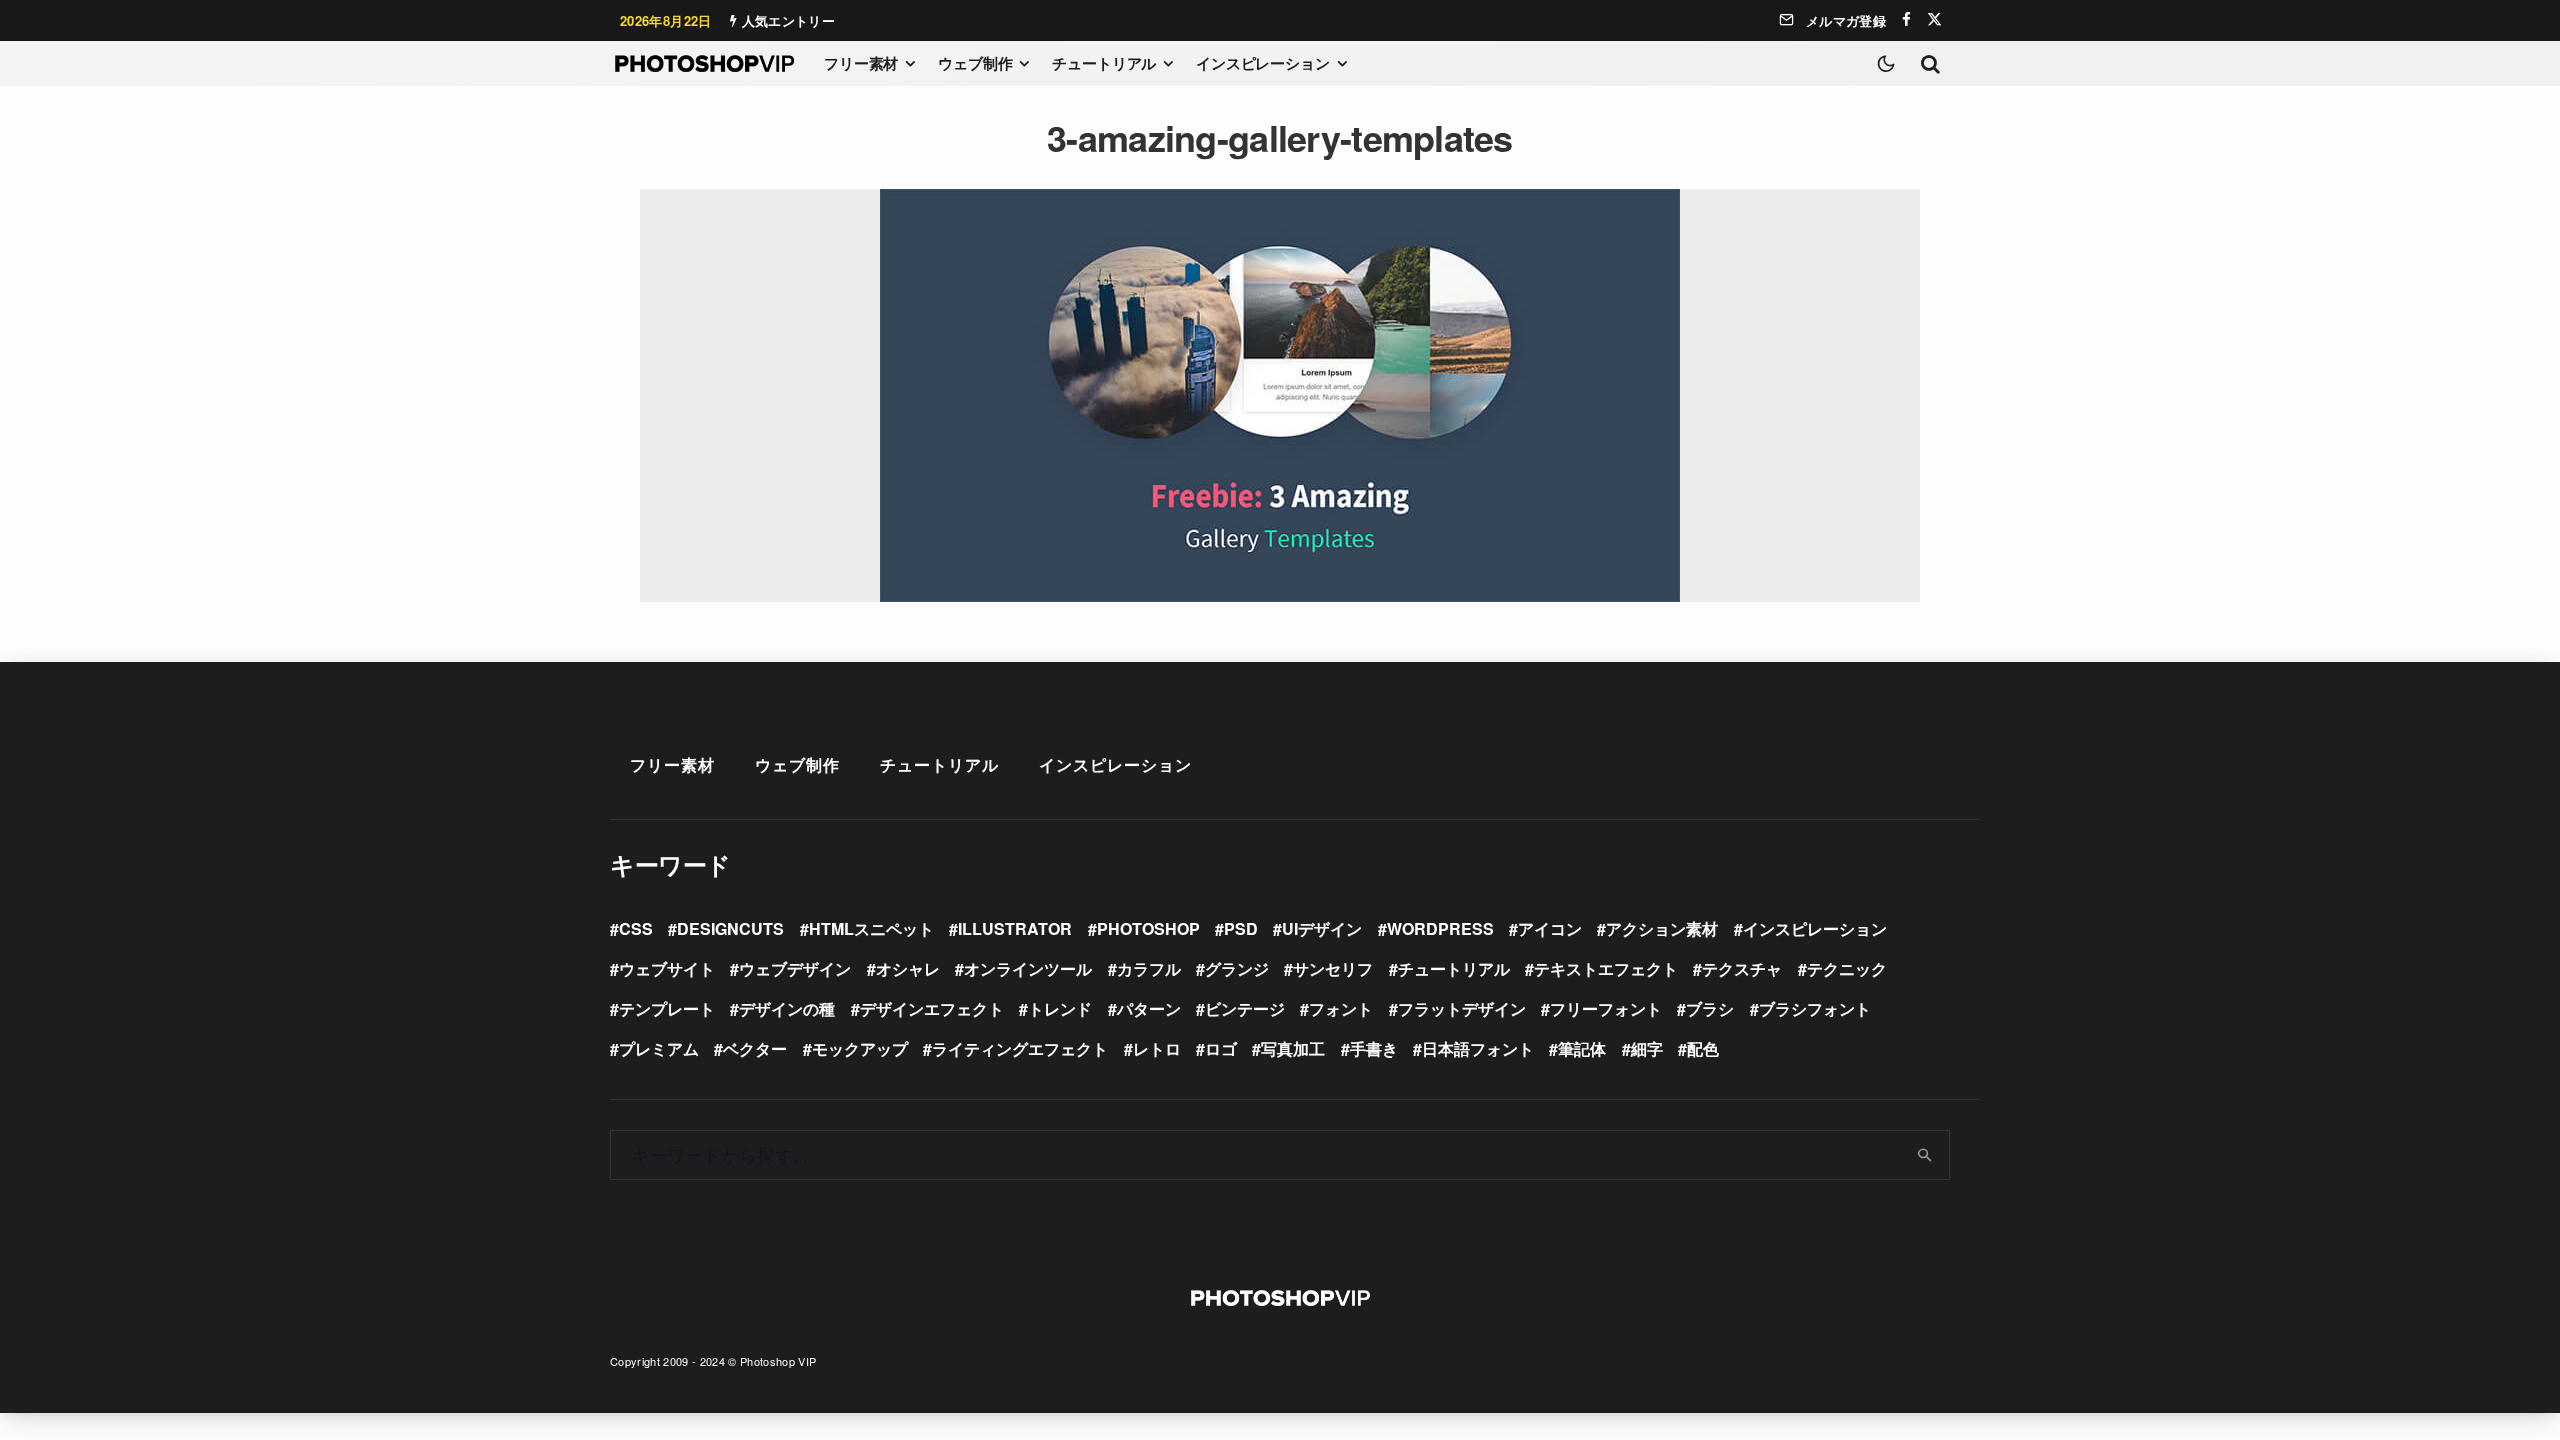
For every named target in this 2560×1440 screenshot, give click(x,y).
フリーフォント (1606, 1008)
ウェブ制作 (975, 63)
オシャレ (908, 968)
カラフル (1149, 968)
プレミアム (659, 1048)
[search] (1925, 1155)
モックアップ (860, 1048)
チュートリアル (1104, 63)
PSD (1241, 928)
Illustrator (1015, 928)
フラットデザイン (1462, 1008)
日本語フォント (1478, 1048)
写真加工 (1293, 1048)
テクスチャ (1742, 968)
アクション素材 (1662, 928)
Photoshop (1148, 928)
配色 (1703, 1048)
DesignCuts (730, 928)
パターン (1149, 1008)
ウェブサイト (667, 968)
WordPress (1440, 928)
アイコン (1550, 928)
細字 (1647, 1048)
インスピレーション (1263, 63)
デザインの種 (787, 1008)
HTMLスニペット (871, 928)
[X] (1934, 19)
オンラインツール (1028, 968)
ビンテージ (1245, 1008)
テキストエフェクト (1606, 968)
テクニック (1847, 968)
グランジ (1237, 968)
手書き (1374, 1048)
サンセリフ (1333, 968)
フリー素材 (861, 63)
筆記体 (1582, 1048)
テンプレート (667, 1008)
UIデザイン (1322, 928)
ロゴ (1221, 1048)
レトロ (1157, 1048)
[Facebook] (1906, 19)
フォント (1341, 1008)
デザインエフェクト (932, 1008)
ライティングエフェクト (1020, 1048)
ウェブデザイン (795, 968)
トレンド (1060, 1008)
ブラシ (1710, 1008)
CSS (636, 928)
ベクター (755, 1048)
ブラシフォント (1815, 1008)
